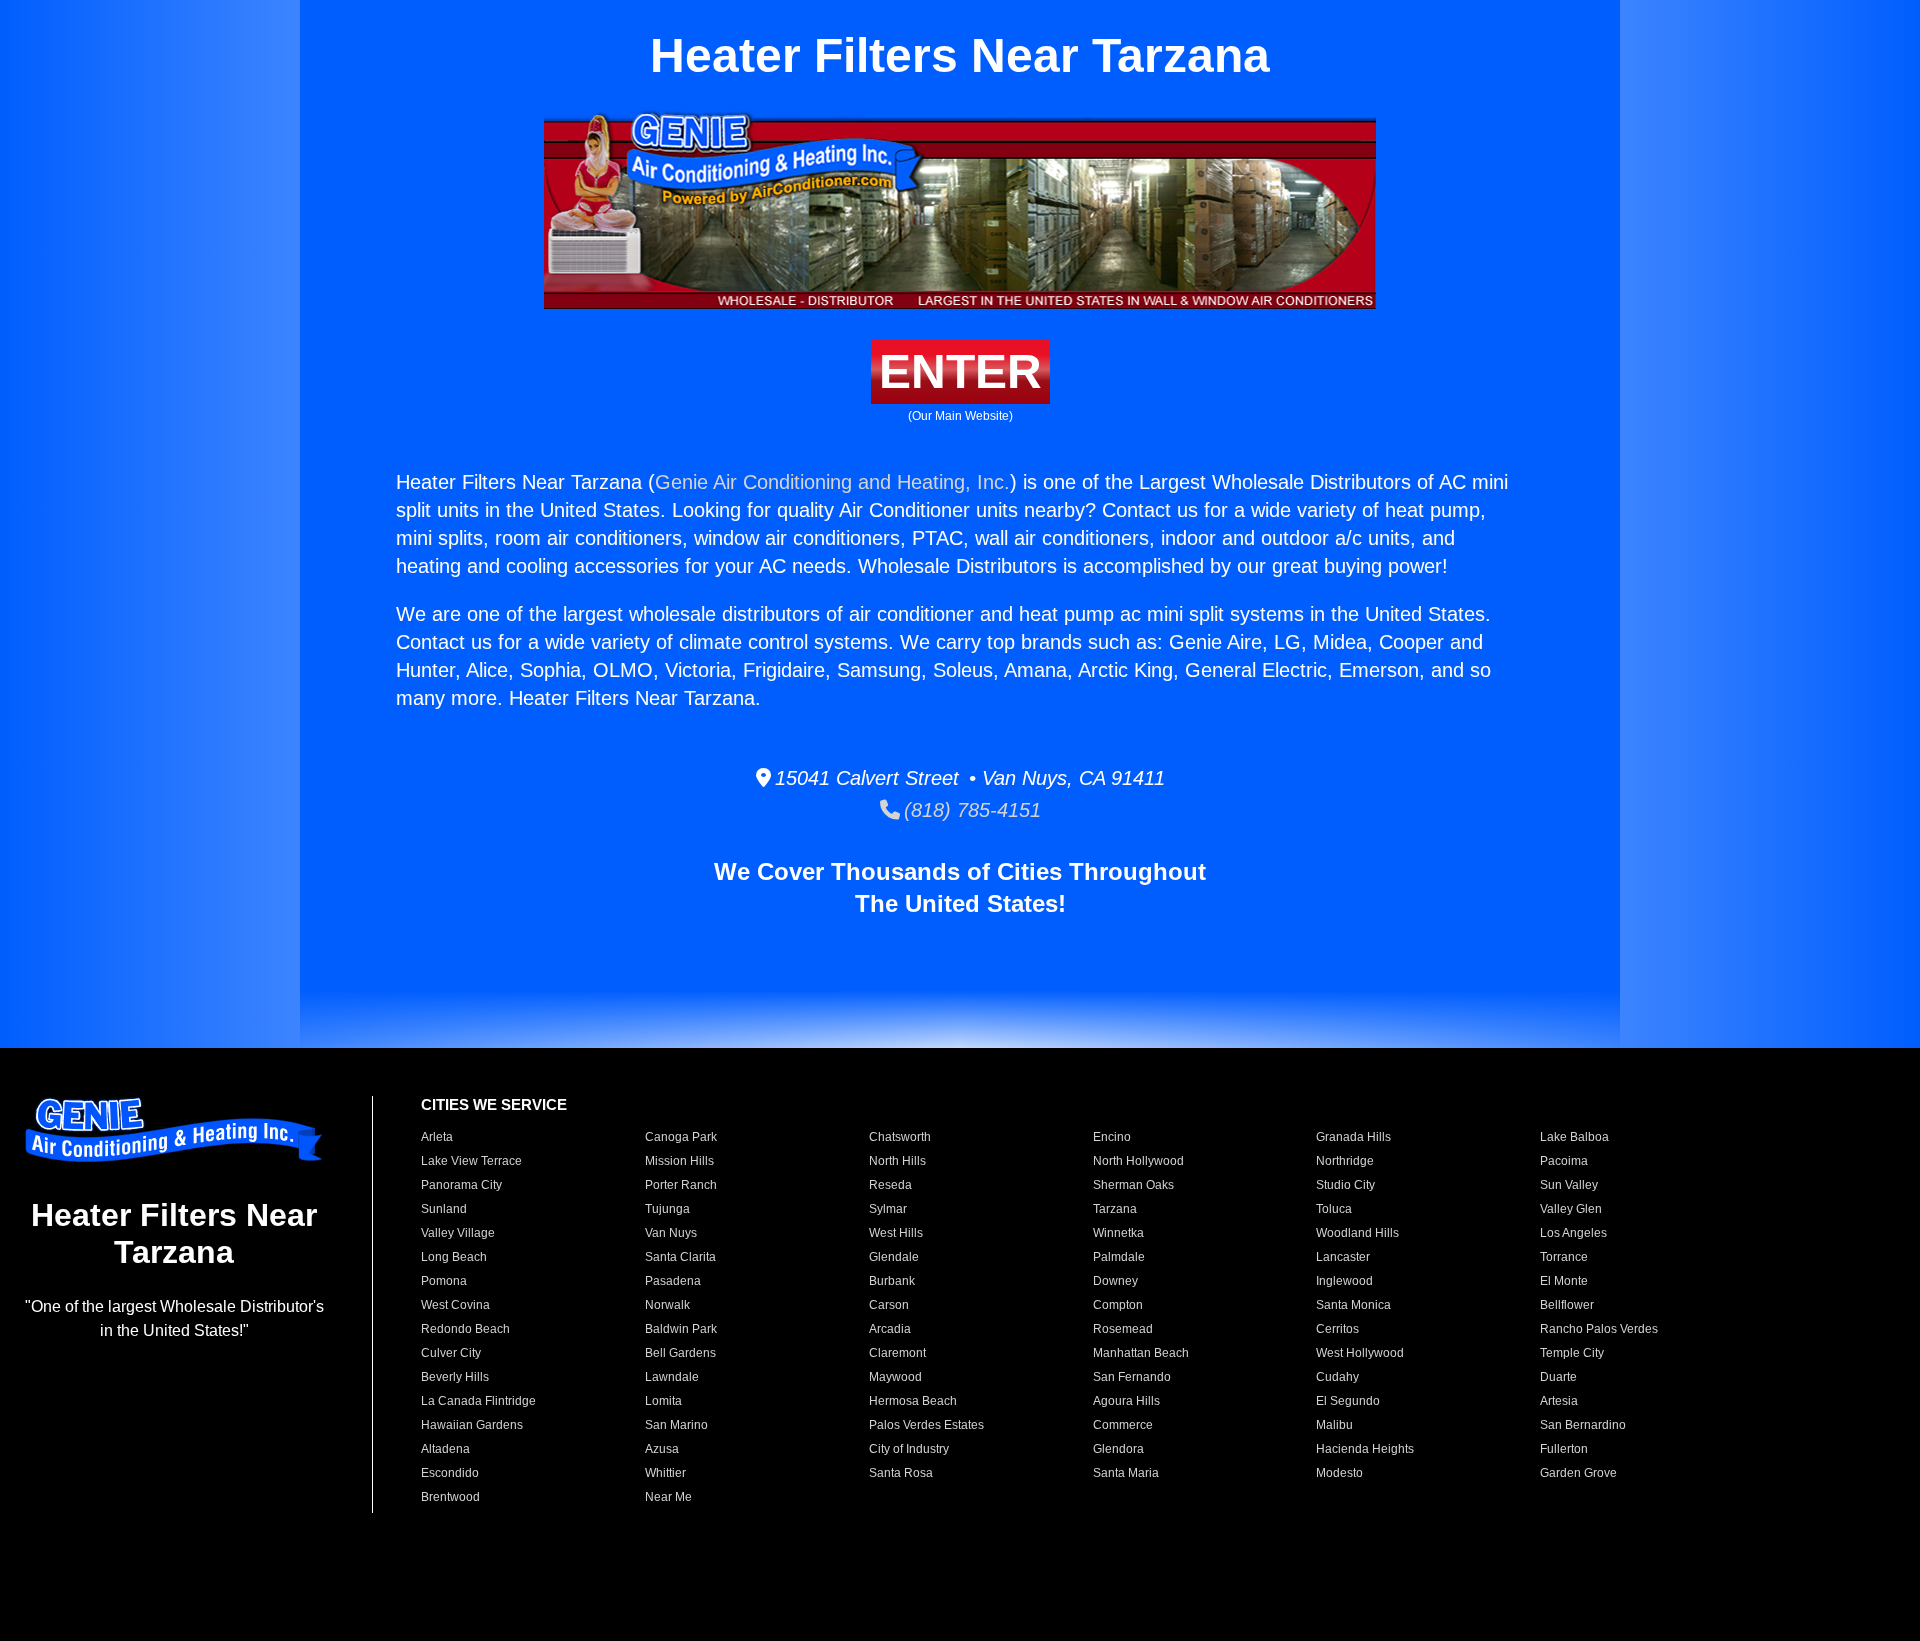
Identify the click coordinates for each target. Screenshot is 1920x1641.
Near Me (668, 1497)
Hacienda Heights (1365, 1449)
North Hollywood (1138, 1161)
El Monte (1564, 1281)
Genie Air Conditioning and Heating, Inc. (832, 482)
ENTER (960, 371)
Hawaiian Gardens (472, 1425)
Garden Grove (1578, 1473)
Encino (1112, 1137)
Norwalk (667, 1305)
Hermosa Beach (913, 1401)
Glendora (1118, 1449)
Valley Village (458, 1233)
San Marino (676, 1425)
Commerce (1123, 1425)
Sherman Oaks (1133, 1185)
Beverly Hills (455, 1377)
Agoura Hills (1126, 1401)
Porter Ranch (681, 1185)
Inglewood (1344, 1281)
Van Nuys (671, 1233)
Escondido (450, 1473)
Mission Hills (679, 1161)
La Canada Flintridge (478, 1401)
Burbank (892, 1281)
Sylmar (888, 1209)
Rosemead (1123, 1329)
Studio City (1345, 1185)
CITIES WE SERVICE (494, 1104)
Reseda (890, 1185)
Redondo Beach (465, 1329)
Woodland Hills (1357, 1233)
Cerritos (1337, 1329)
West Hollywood (1360, 1353)
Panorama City (461, 1185)
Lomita (663, 1401)
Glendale (894, 1257)
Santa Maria (1126, 1473)
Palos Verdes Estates (926, 1425)
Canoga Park (681, 1137)
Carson (889, 1305)
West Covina (455, 1305)
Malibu (1334, 1425)
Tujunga (667, 1209)
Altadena (445, 1449)
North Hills (897, 1161)
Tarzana (1115, 1209)
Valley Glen (1571, 1209)
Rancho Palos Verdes (1599, 1329)
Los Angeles (1573, 1233)
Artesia (1559, 1401)
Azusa (662, 1449)
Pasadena (673, 1281)
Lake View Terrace (471, 1161)
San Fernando (1132, 1377)
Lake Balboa (1574, 1137)
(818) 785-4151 (970, 810)
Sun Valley (1569, 1185)
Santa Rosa (901, 1473)
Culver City (451, 1353)
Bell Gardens (680, 1353)
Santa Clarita (680, 1257)
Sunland (444, 1209)
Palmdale (1119, 1257)
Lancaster (1343, 1257)
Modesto (1339, 1473)
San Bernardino (1583, 1425)
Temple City (1572, 1353)
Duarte (1558, 1377)
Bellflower (1567, 1305)
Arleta (437, 1137)
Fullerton (1564, 1449)
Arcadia (890, 1329)
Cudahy (1337, 1377)
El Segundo (1348, 1401)
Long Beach (454, 1257)
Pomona (444, 1281)
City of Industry (909, 1449)
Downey (1115, 1281)
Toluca (1334, 1209)
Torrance (1564, 1257)
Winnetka (1118, 1233)
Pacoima (1564, 1161)
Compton (1118, 1305)
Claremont (897, 1353)
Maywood (895, 1377)
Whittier (665, 1473)
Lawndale (672, 1377)
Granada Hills (1353, 1137)
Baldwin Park (681, 1329)
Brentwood (450, 1497)
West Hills (896, 1233)
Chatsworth (900, 1137)
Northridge (1345, 1161)
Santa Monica (1353, 1305)
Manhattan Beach (1141, 1353)
